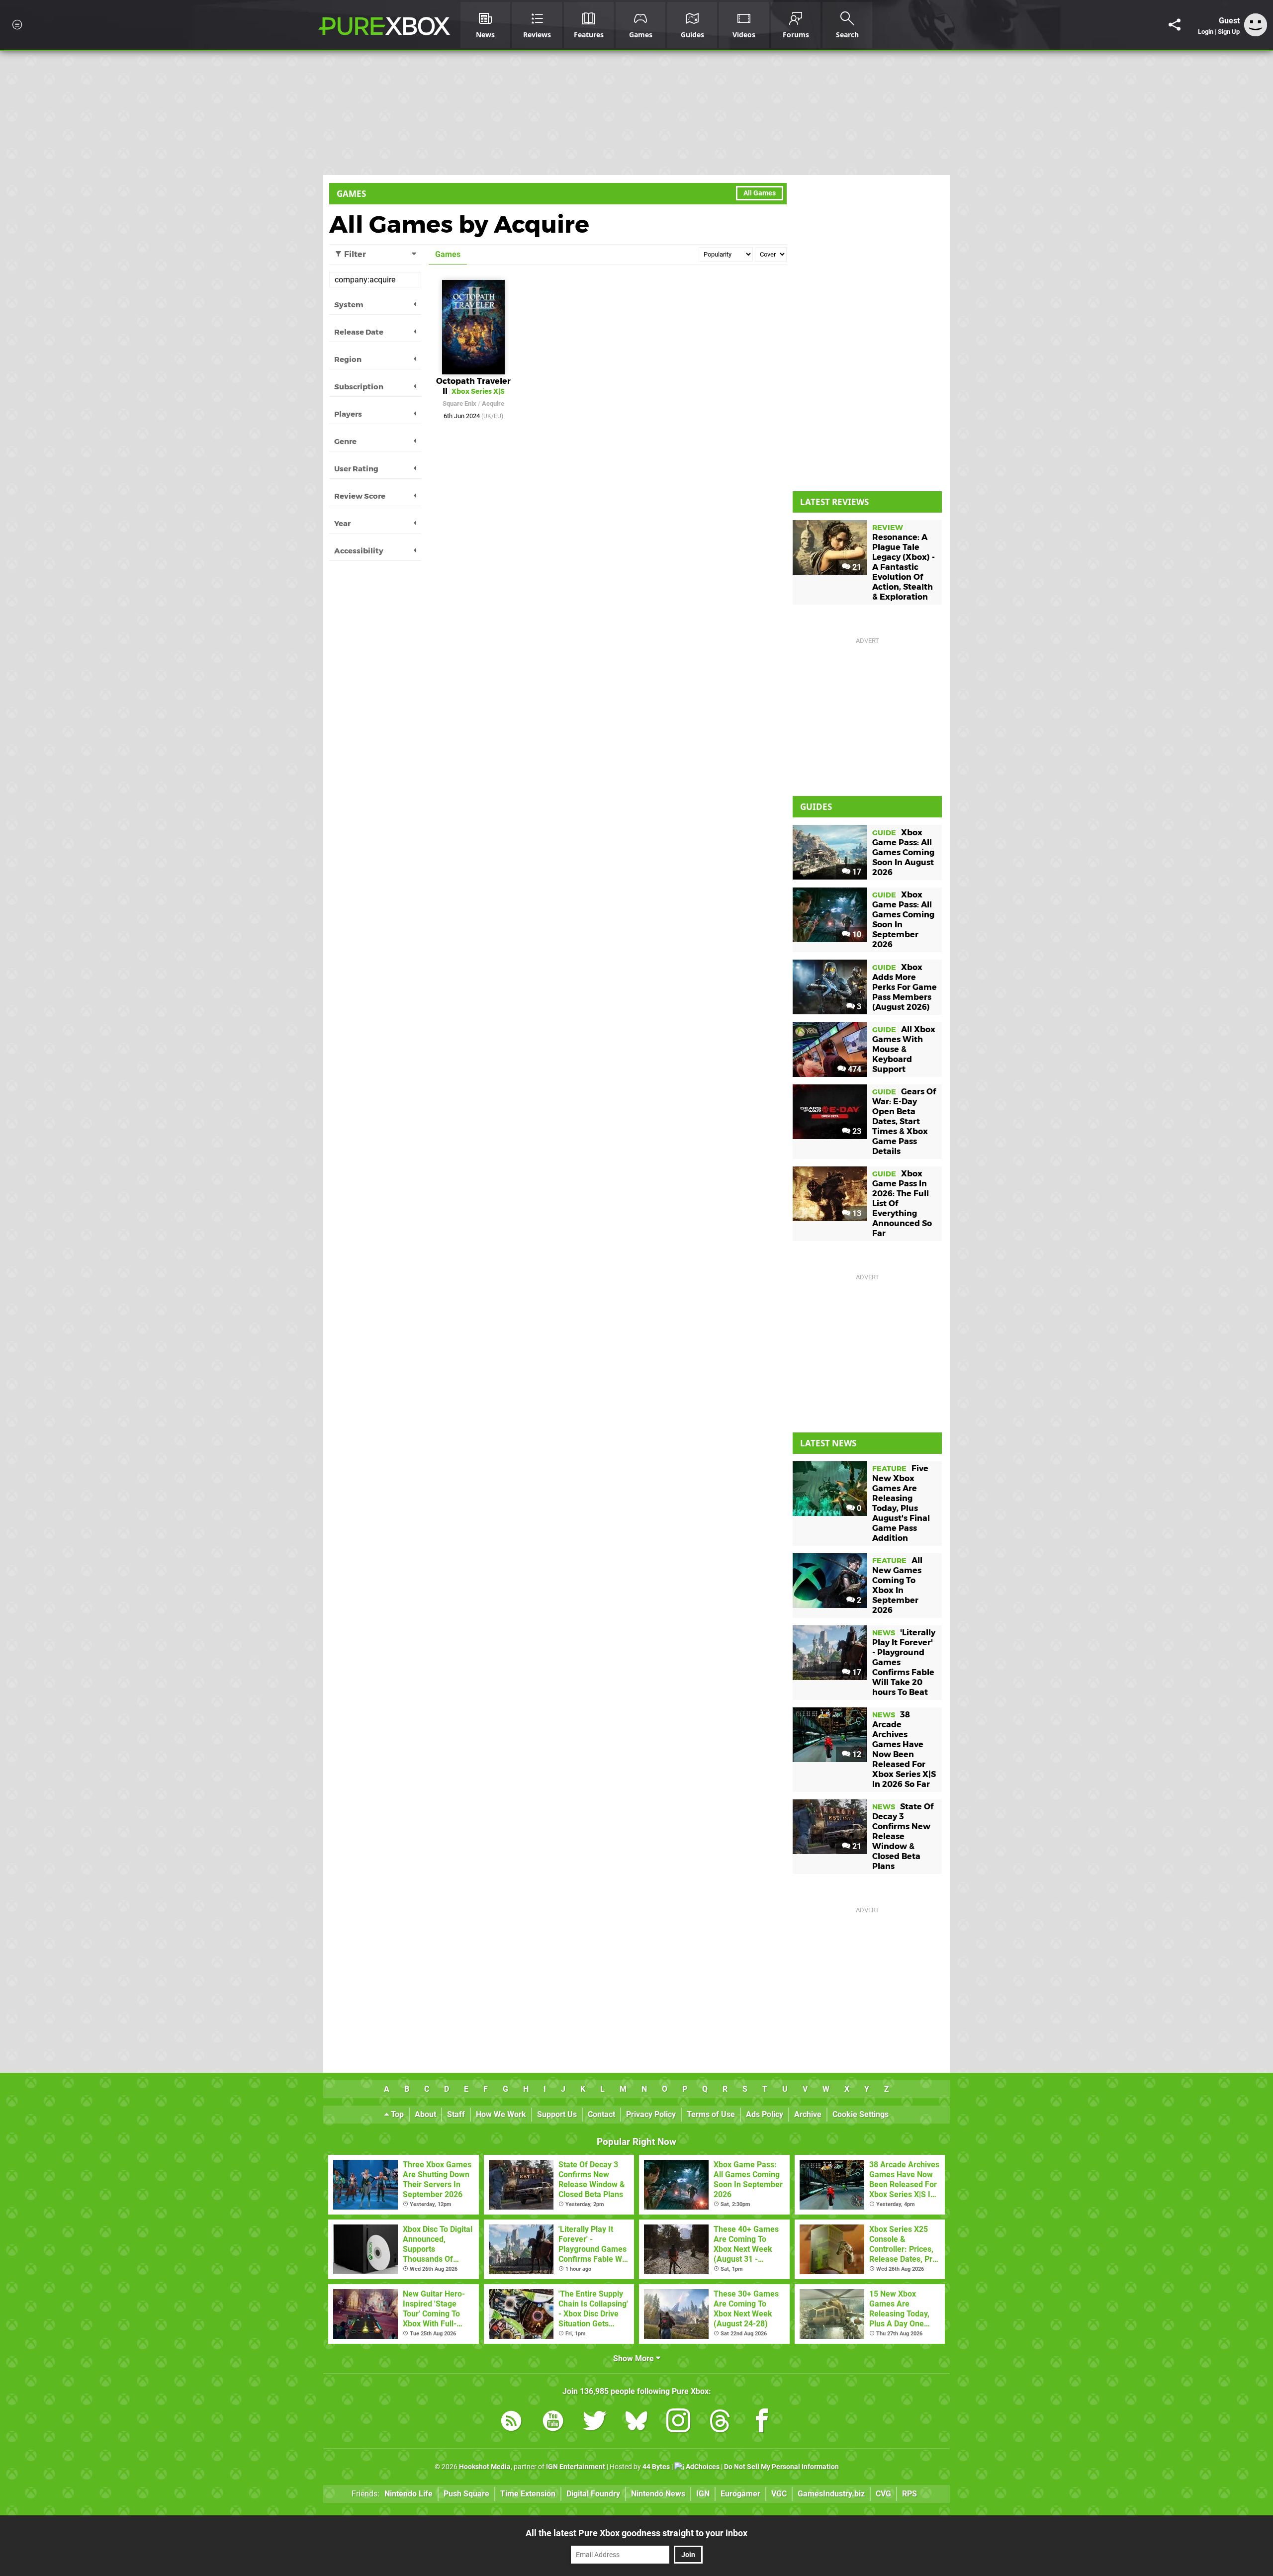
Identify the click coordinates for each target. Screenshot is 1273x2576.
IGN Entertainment (576, 2467)
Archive (808, 2114)
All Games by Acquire (459, 224)
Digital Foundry (593, 2494)
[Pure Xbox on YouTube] (553, 2423)
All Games (760, 193)
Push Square (466, 2494)
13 (856, 1213)
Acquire (493, 403)
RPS (909, 2494)
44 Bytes (656, 2467)
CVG (883, 2494)
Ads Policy (765, 2114)
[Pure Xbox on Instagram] (678, 2423)
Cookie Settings (861, 2114)
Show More (635, 2358)
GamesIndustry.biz (831, 2494)
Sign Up (1229, 32)
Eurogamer (740, 2494)
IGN (703, 2494)
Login (1206, 32)
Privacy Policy (651, 2114)
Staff (456, 2114)
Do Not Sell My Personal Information (781, 2467)
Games (351, 194)
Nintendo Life (409, 2494)
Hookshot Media (485, 2467)
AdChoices (702, 2467)
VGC (779, 2494)
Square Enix (459, 403)
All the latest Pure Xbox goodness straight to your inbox (636, 2533)
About (425, 2114)
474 (854, 1069)
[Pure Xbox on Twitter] (595, 2423)
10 (856, 934)
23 (856, 1131)
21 (856, 567)
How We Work (501, 2114)
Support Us (557, 2114)
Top (396, 2114)
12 (856, 1754)
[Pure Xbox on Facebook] (762, 2423)
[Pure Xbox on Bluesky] (636, 2423)
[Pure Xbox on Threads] (720, 2423)
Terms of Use (711, 2114)
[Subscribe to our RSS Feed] (511, 2423)
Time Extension (528, 2494)
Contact (601, 2114)
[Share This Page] (1175, 25)
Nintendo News (658, 2494)
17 (856, 872)
